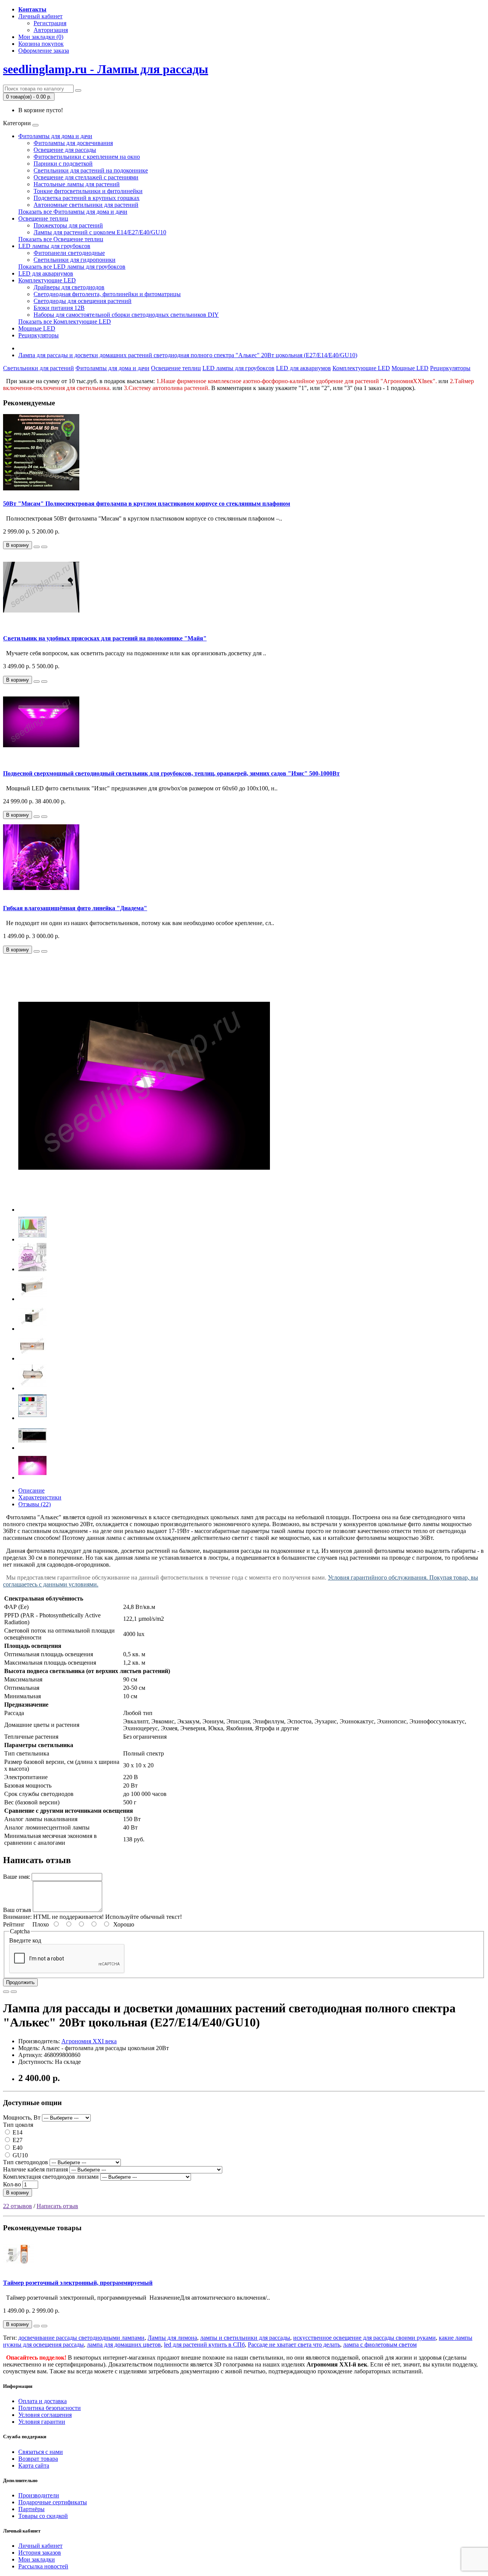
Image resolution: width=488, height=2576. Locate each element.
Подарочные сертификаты (53, 2502)
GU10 (19, 2155)
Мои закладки (37, 2559)
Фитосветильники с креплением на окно (87, 157)
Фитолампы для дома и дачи (55, 136)
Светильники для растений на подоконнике (91, 170)
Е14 (17, 2132)
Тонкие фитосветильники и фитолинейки (88, 191)
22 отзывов (18, 2206)
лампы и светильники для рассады (245, 2338)
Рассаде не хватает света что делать (294, 2345)
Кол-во (12, 2184)
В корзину (18, 2193)
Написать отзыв (57, 2206)
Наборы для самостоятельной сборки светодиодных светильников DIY (126, 315)
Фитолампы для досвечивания (73, 143)
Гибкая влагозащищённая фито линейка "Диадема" (75, 908)
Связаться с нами (41, 2452)
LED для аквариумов (46, 273)
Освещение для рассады (65, 150)
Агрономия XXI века (89, 2041)
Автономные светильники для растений (86, 205)
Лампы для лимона (172, 2338)
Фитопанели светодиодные (69, 253)
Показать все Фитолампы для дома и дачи (73, 212)
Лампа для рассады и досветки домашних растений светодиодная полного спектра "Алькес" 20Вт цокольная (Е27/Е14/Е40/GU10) (188, 355)
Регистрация (50, 23)
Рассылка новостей (43, 2566)
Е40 (17, 2148)
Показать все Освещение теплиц (61, 239)
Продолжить (20, 1982)
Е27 (17, 2140)
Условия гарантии (42, 2422)
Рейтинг (14, 1924)
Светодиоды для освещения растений (83, 301)
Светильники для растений (39, 368)
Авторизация (51, 30)
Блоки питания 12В (59, 308)
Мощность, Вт (22, 2117)
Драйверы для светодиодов (69, 287)
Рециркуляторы (39, 335)
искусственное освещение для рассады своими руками (364, 2338)
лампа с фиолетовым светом (380, 2345)
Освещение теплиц (43, 218)
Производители (39, 2495)
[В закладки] (37, 547)
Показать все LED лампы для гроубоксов (72, 267)
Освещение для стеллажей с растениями (86, 177)
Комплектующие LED (47, 280)
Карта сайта (34, 2466)
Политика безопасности (50, 2408)
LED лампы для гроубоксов (54, 246)
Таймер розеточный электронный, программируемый (78, 2283)
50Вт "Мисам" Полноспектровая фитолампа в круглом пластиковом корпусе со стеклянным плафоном (147, 504)
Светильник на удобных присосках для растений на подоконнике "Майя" (105, 638)
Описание (31, 1490)
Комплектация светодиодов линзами (51, 2177)
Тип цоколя (18, 2125)
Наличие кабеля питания (35, 2169)
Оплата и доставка (43, 2401)
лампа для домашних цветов (124, 2345)
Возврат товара (38, 2459)
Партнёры (31, 2509)
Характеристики (40, 1497)
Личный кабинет (40, 2546)
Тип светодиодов (26, 2162)
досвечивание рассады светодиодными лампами (81, 2338)
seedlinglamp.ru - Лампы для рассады (106, 69)
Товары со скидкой (43, 2516)
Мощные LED (37, 328)
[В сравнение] (44, 547)
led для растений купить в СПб (204, 2345)
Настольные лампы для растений (77, 184)
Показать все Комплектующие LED (65, 322)
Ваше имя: (17, 1877)
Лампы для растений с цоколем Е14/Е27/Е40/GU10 (100, 232)
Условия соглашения (45, 2415)
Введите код (25, 1940)
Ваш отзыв (17, 1910)
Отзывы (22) (35, 1504)
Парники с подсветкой (63, 164)
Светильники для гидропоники (75, 260)
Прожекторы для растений (68, 225)
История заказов (40, 2553)
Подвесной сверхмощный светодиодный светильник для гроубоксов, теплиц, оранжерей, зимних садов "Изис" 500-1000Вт (171, 773)
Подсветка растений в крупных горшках (87, 198)
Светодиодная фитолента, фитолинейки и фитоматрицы (107, 294)
